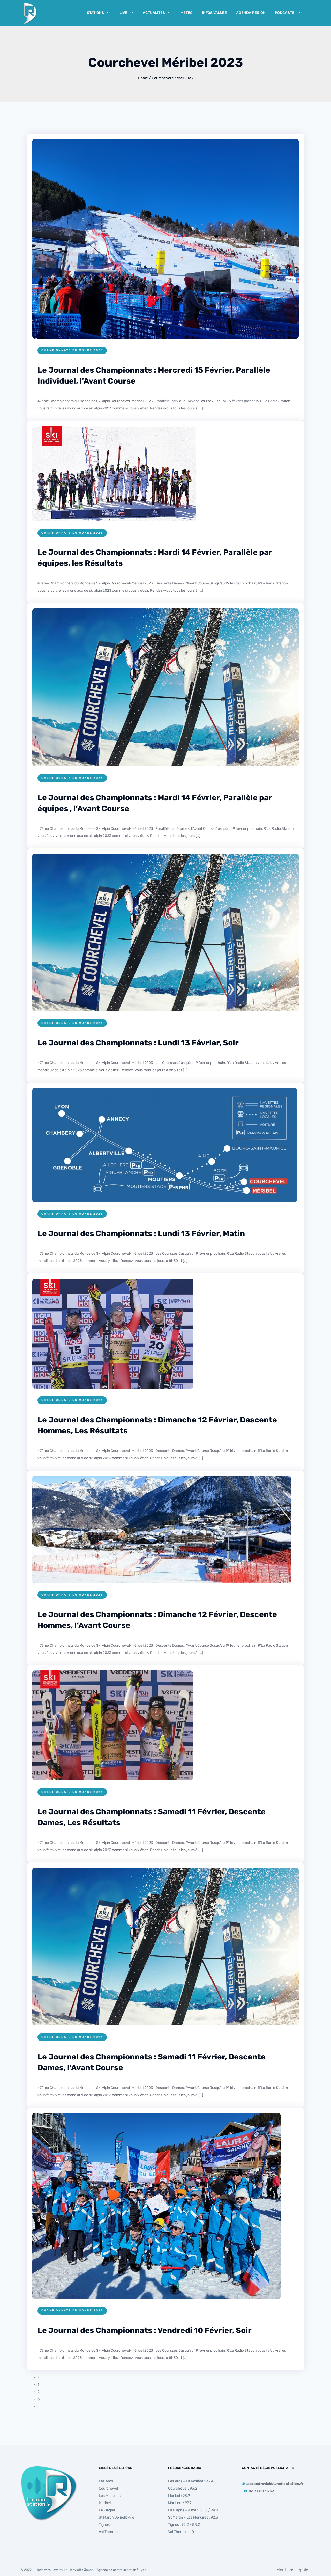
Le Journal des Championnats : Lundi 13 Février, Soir (138, 1043)
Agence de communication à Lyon (122, 2570)
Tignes (104, 2525)
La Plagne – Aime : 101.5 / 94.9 (193, 2510)
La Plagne (107, 2510)
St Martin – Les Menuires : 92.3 (193, 2517)
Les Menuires (110, 2496)
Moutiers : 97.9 (180, 2503)
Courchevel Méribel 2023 (172, 78)
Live (123, 13)
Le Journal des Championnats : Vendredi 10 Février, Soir (145, 2330)
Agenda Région (251, 13)
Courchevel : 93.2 (183, 2488)
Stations (95, 13)
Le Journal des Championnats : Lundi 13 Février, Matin (141, 1234)
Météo (187, 13)
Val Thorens (108, 2532)
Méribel (105, 2503)
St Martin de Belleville (116, 2517)
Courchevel (108, 2488)
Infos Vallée (214, 13)
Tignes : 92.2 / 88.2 (184, 2525)
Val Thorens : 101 (182, 2532)
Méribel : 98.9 (179, 2496)
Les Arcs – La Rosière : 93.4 (191, 2481)
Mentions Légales (293, 2570)
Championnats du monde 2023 (72, 350)
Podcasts (285, 13)
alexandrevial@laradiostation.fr (275, 2484)
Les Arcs (106, 2481)
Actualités (154, 13)
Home (143, 78)
